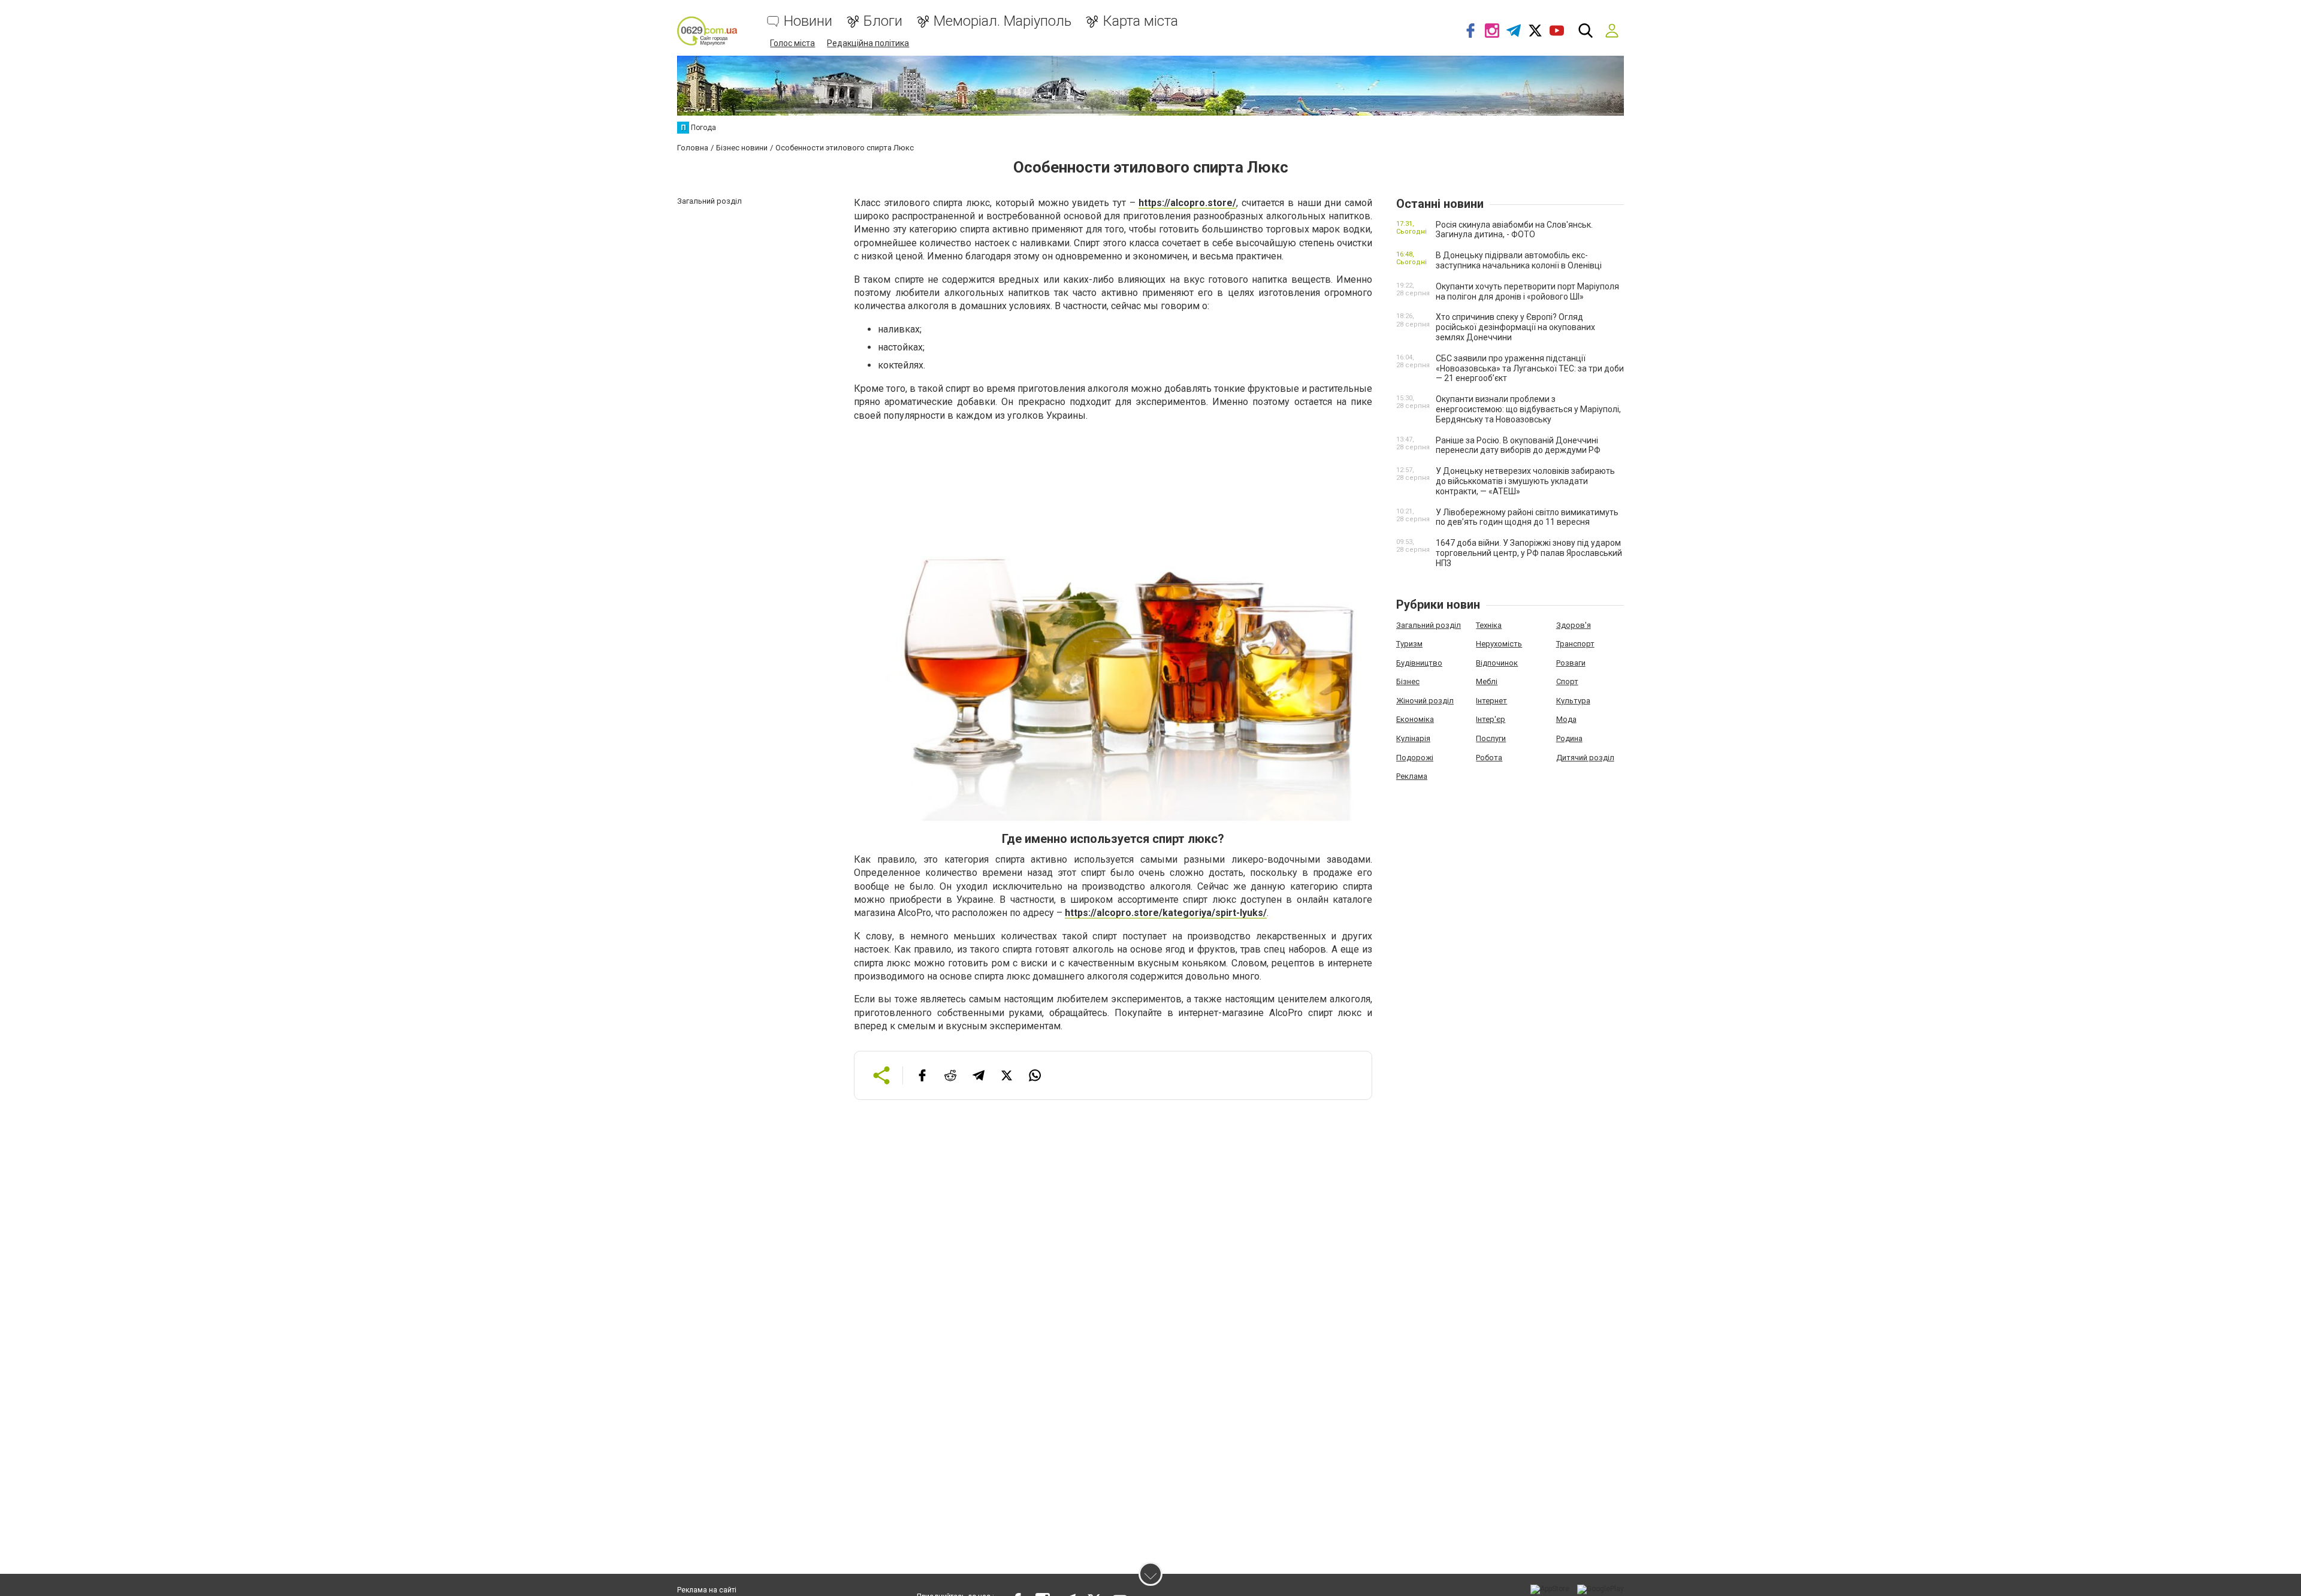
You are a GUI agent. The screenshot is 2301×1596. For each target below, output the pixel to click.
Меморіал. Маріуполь (1002, 21)
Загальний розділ (1429, 625)
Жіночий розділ (1425, 701)
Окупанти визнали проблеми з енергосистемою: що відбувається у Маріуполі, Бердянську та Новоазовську (1528, 409)
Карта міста (1140, 21)
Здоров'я (1574, 625)
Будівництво (1419, 663)
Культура (1573, 701)
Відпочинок (1497, 663)
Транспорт (1575, 644)
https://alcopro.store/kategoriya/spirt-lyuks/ (1166, 913)
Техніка (1489, 625)
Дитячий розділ (1585, 758)
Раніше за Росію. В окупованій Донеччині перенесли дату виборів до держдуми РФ (1518, 445)
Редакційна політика (868, 43)
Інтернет (1491, 701)
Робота (1489, 758)
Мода (1566, 719)
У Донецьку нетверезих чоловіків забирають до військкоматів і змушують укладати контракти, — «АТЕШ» (1525, 481)
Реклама (1412, 776)
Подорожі (1415, 758)
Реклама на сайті (707, 1590)
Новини (808, 21)
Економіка (1415, 719)
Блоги (883, 21)
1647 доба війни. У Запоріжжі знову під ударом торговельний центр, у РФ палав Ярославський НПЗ (1529, 553)
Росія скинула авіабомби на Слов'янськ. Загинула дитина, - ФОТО (1514, 230)
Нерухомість (1499, 644)
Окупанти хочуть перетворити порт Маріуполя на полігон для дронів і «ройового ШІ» (1527, 291)
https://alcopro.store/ (1187, 203)
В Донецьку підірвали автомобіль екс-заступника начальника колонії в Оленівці (1519, 260)
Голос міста (792, 43)
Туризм (1409, 644)
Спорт (1567, 681)
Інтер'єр (1491, 719)
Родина (1569, 738)
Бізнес (1408, 681)
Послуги (1491, 738)
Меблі (1487, 681)
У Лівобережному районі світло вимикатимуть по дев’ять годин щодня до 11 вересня (1527, 517)
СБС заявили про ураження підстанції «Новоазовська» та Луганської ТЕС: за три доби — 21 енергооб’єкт (1530, 368)
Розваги (1571, 663)
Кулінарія (1413, 738)
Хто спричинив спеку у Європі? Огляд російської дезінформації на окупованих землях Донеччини (1515, 327)
